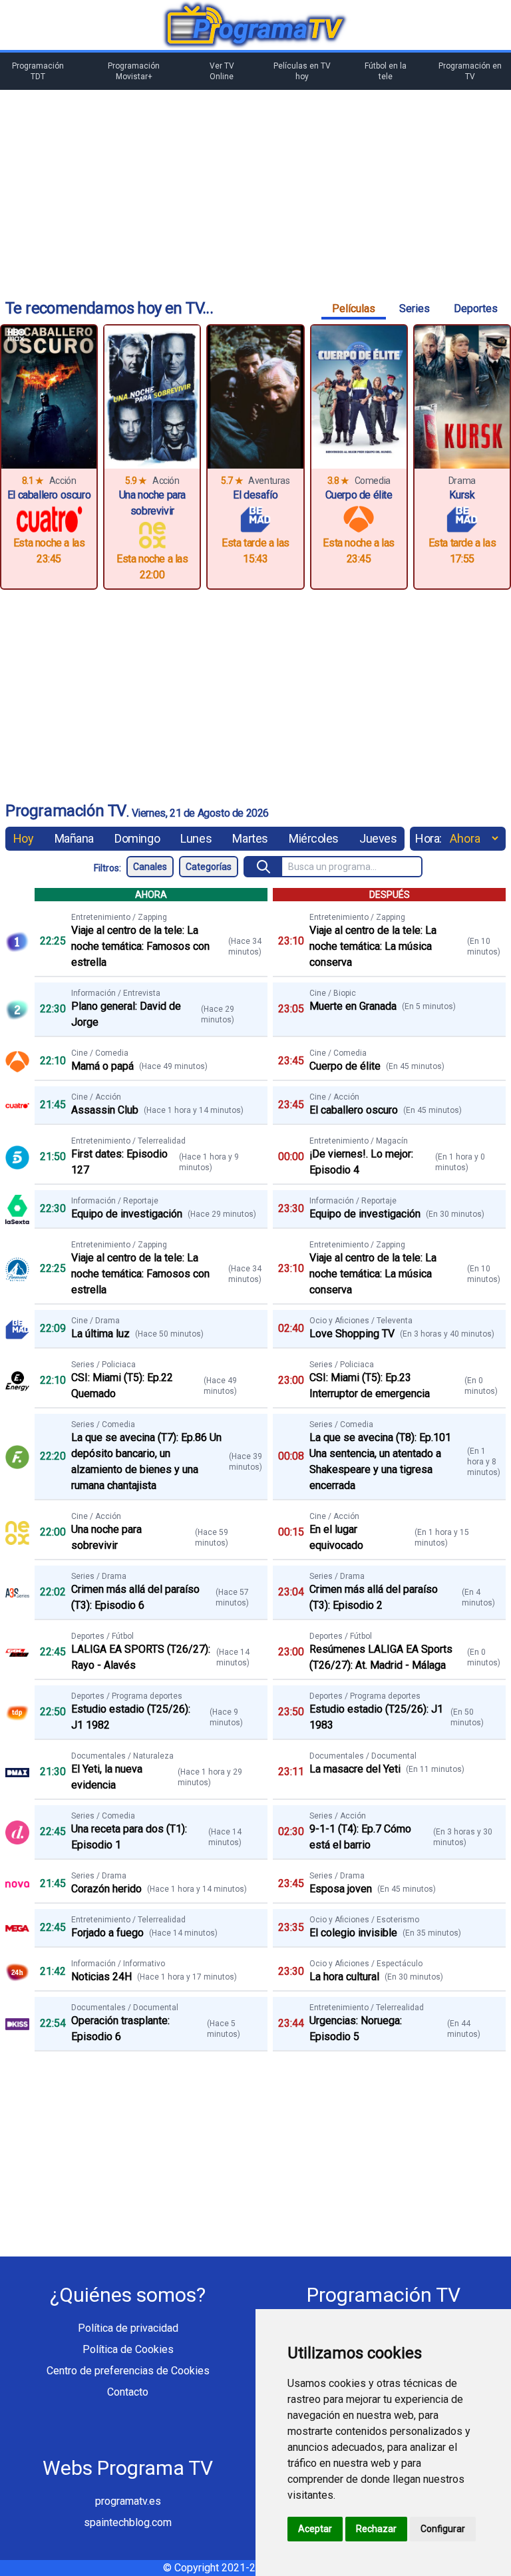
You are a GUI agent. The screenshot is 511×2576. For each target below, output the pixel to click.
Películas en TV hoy (302, 71)
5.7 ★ (232, 481)
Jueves (378, 838)
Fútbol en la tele (386, 71)
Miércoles (314, 838)
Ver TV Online (222, 71)
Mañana (74, 838)
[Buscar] (264, 867)
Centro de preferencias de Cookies (128, 2371)
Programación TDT (38, 71)
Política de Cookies (128, 2349)
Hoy (24, 838)
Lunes (196, 838)
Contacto (128, 2392)
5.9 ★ (136, 481)
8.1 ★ (33, 481)
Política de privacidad (128, 2328)
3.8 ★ (338, 481)
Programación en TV (470, 71)
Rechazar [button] (376, 2529)
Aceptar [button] (315, 2529)
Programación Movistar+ (134, 71)
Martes (250, 838)
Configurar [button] (443, 2529)
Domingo (137, 838)
